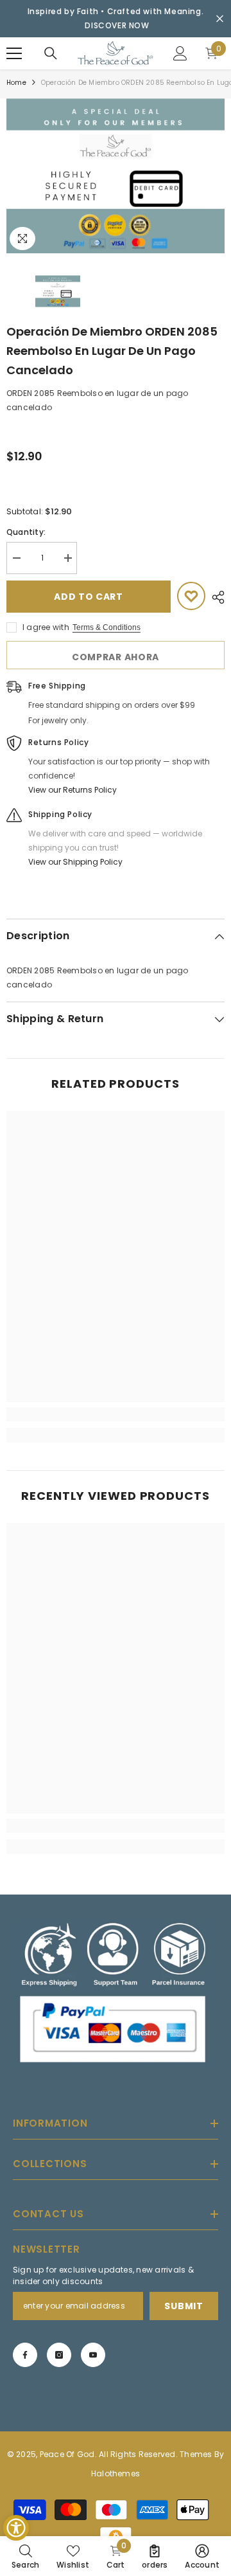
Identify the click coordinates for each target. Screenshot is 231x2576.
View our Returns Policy (73, 790)
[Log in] (180, 53)
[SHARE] (215, 597)
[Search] (51, 53)
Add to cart (89, 597)
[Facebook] (25, 2355)
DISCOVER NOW (117, 25)
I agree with (46, 627)
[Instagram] (59, 2355)
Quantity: (26, 532)
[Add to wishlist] (191, 596)
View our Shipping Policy (75, 862)
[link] (116, 1414)
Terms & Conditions (107, 627)
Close (220, 19)
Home (16, 83)
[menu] (14, 53)
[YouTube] (93, 2355)
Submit (184, 2306)
